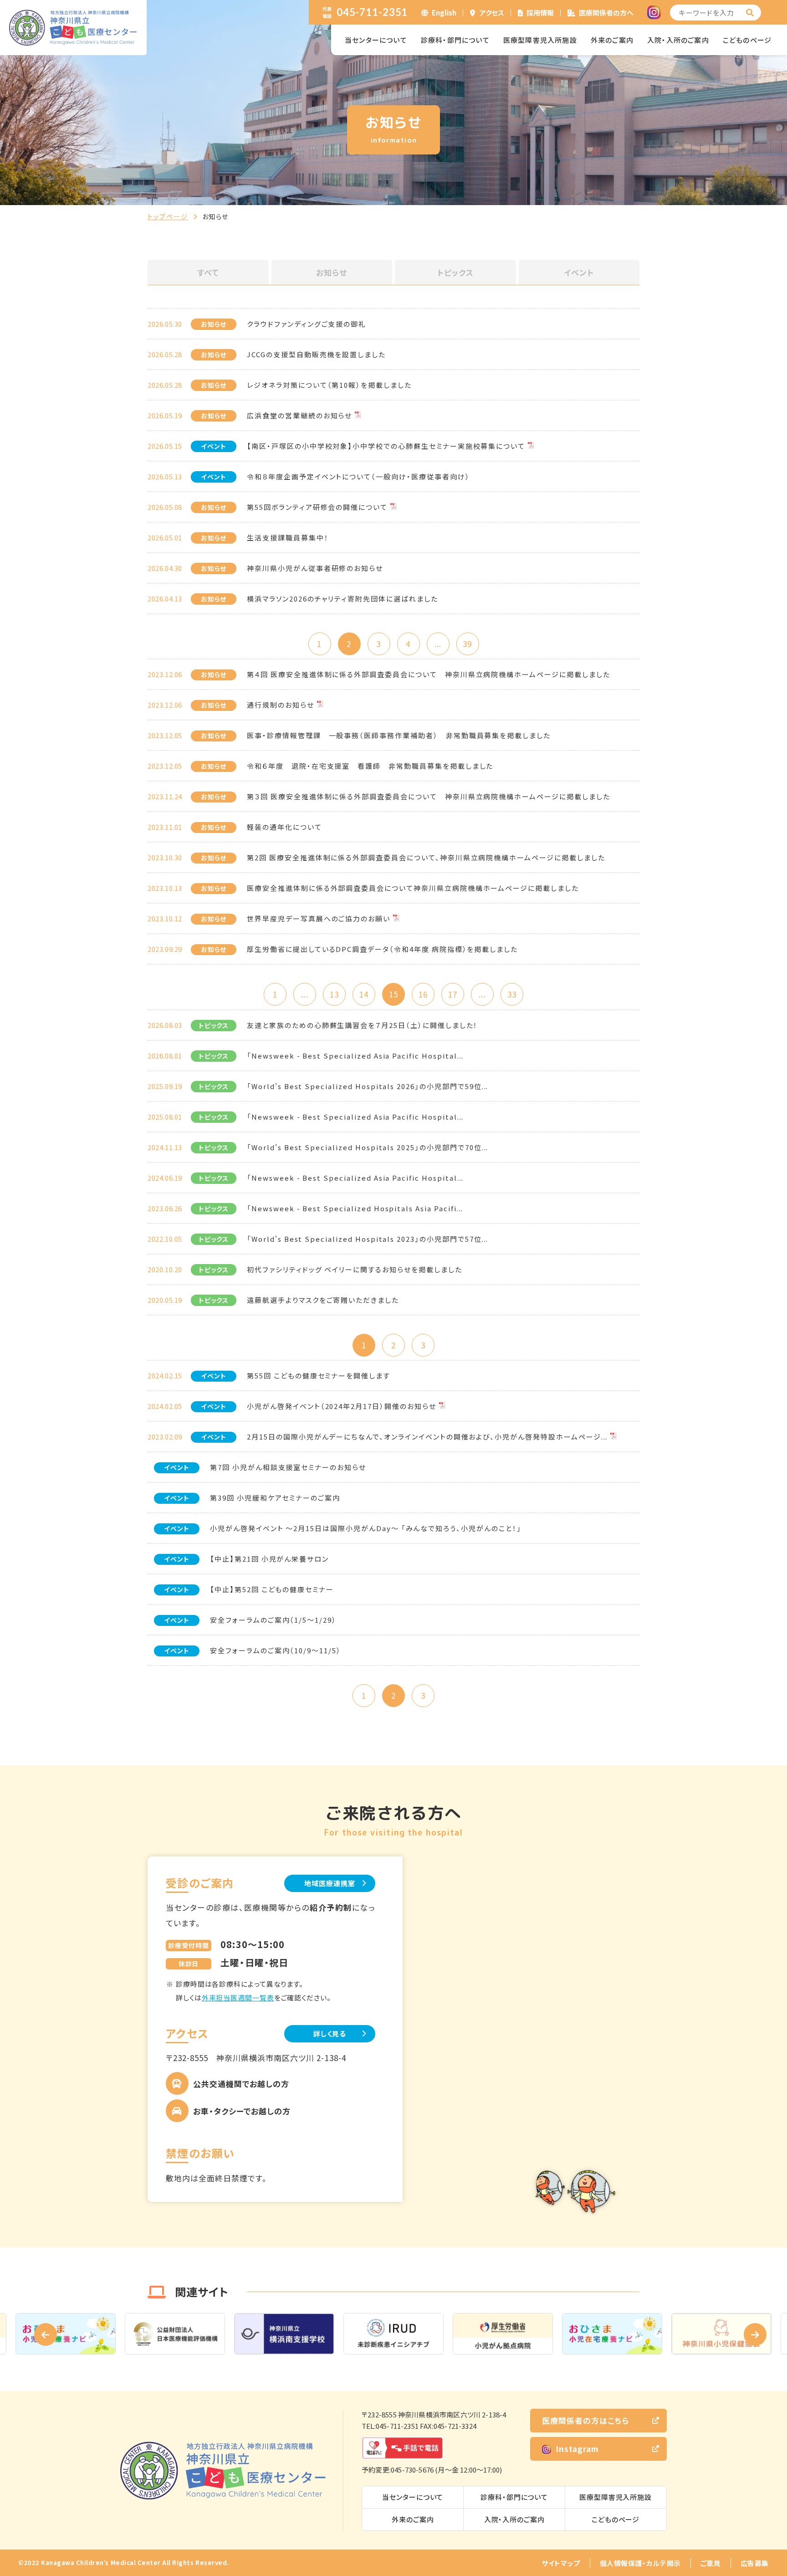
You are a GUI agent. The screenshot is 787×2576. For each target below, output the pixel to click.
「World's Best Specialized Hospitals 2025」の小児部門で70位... (368, 1147)
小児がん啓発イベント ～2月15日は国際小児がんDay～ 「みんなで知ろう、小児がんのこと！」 (366, 1528)
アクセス (492, 13)
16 (423, 994)
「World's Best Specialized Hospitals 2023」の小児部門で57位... (368, 1239)
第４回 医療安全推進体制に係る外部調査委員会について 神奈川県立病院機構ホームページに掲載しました (429, 674)
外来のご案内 (612, 40)
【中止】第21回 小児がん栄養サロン (269, 1559)
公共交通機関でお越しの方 (241, 2084)
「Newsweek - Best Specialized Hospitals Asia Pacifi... (355, 1208)
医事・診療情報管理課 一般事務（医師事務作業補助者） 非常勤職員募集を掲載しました (399, 735)
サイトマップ (561, 2563)
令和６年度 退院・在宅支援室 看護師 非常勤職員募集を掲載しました (370, 766)
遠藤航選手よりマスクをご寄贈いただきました (323, 1300)
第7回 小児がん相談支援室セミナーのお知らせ (288, 1467)
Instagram (577, 2449)
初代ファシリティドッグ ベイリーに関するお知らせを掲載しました (354, 1269)
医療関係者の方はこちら (585, 2420)
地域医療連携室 (330, 1883)
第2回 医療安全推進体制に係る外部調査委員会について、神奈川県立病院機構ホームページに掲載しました (426, 857)
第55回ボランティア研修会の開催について (317, 507)
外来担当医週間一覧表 (238, 1998)
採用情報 (540, 13)
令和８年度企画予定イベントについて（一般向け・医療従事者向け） (358, 476)
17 (453, 994)
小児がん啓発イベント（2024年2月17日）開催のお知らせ (342, 1406)
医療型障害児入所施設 (540, 40)
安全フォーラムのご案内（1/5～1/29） (273, 1620)
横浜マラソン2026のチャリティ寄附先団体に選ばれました (342, 599)
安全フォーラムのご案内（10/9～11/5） (276, 1650)
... (438, 644)
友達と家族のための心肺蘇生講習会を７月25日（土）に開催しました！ (362, 1025)
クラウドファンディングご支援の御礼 (307, 324)
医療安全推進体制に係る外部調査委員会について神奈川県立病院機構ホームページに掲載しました (413, 888)
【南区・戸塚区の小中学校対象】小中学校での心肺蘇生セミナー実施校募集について (386, 446)
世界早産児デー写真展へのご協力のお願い (319, 918)
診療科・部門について (455, 40)
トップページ (168, 216)
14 (364, 994)
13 (334, 994)
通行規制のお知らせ (281, 705)
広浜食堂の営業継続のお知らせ (299, 415)
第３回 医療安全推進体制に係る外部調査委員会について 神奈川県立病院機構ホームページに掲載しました (429, 796)
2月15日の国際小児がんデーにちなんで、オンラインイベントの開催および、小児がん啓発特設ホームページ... (427, 1437)
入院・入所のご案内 (678, 40)
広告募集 (755, 2563)
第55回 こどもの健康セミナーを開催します (319, 1375)
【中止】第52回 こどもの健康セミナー (272, 1589)
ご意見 (711, 2563)
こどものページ (747, 40)
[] (750, 13)
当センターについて (376, 40)
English (444, 13)
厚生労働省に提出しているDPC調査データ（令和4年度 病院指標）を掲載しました (382, 949)
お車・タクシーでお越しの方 (242, 2111)
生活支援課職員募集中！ (288, 537)
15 (393, 994)
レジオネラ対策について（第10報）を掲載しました (329, 385)
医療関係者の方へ (606, 13)
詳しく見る (330, 2034)
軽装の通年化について (284, 827)
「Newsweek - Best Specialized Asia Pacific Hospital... (355, 1056)
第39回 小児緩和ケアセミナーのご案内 (275, 1498)
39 (467, 644)
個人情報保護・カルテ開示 (640, 2563)
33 (512, 994)
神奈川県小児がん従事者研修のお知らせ (315, 568)
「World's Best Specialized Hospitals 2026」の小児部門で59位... (368, 1086)
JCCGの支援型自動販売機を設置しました (316, 354)
